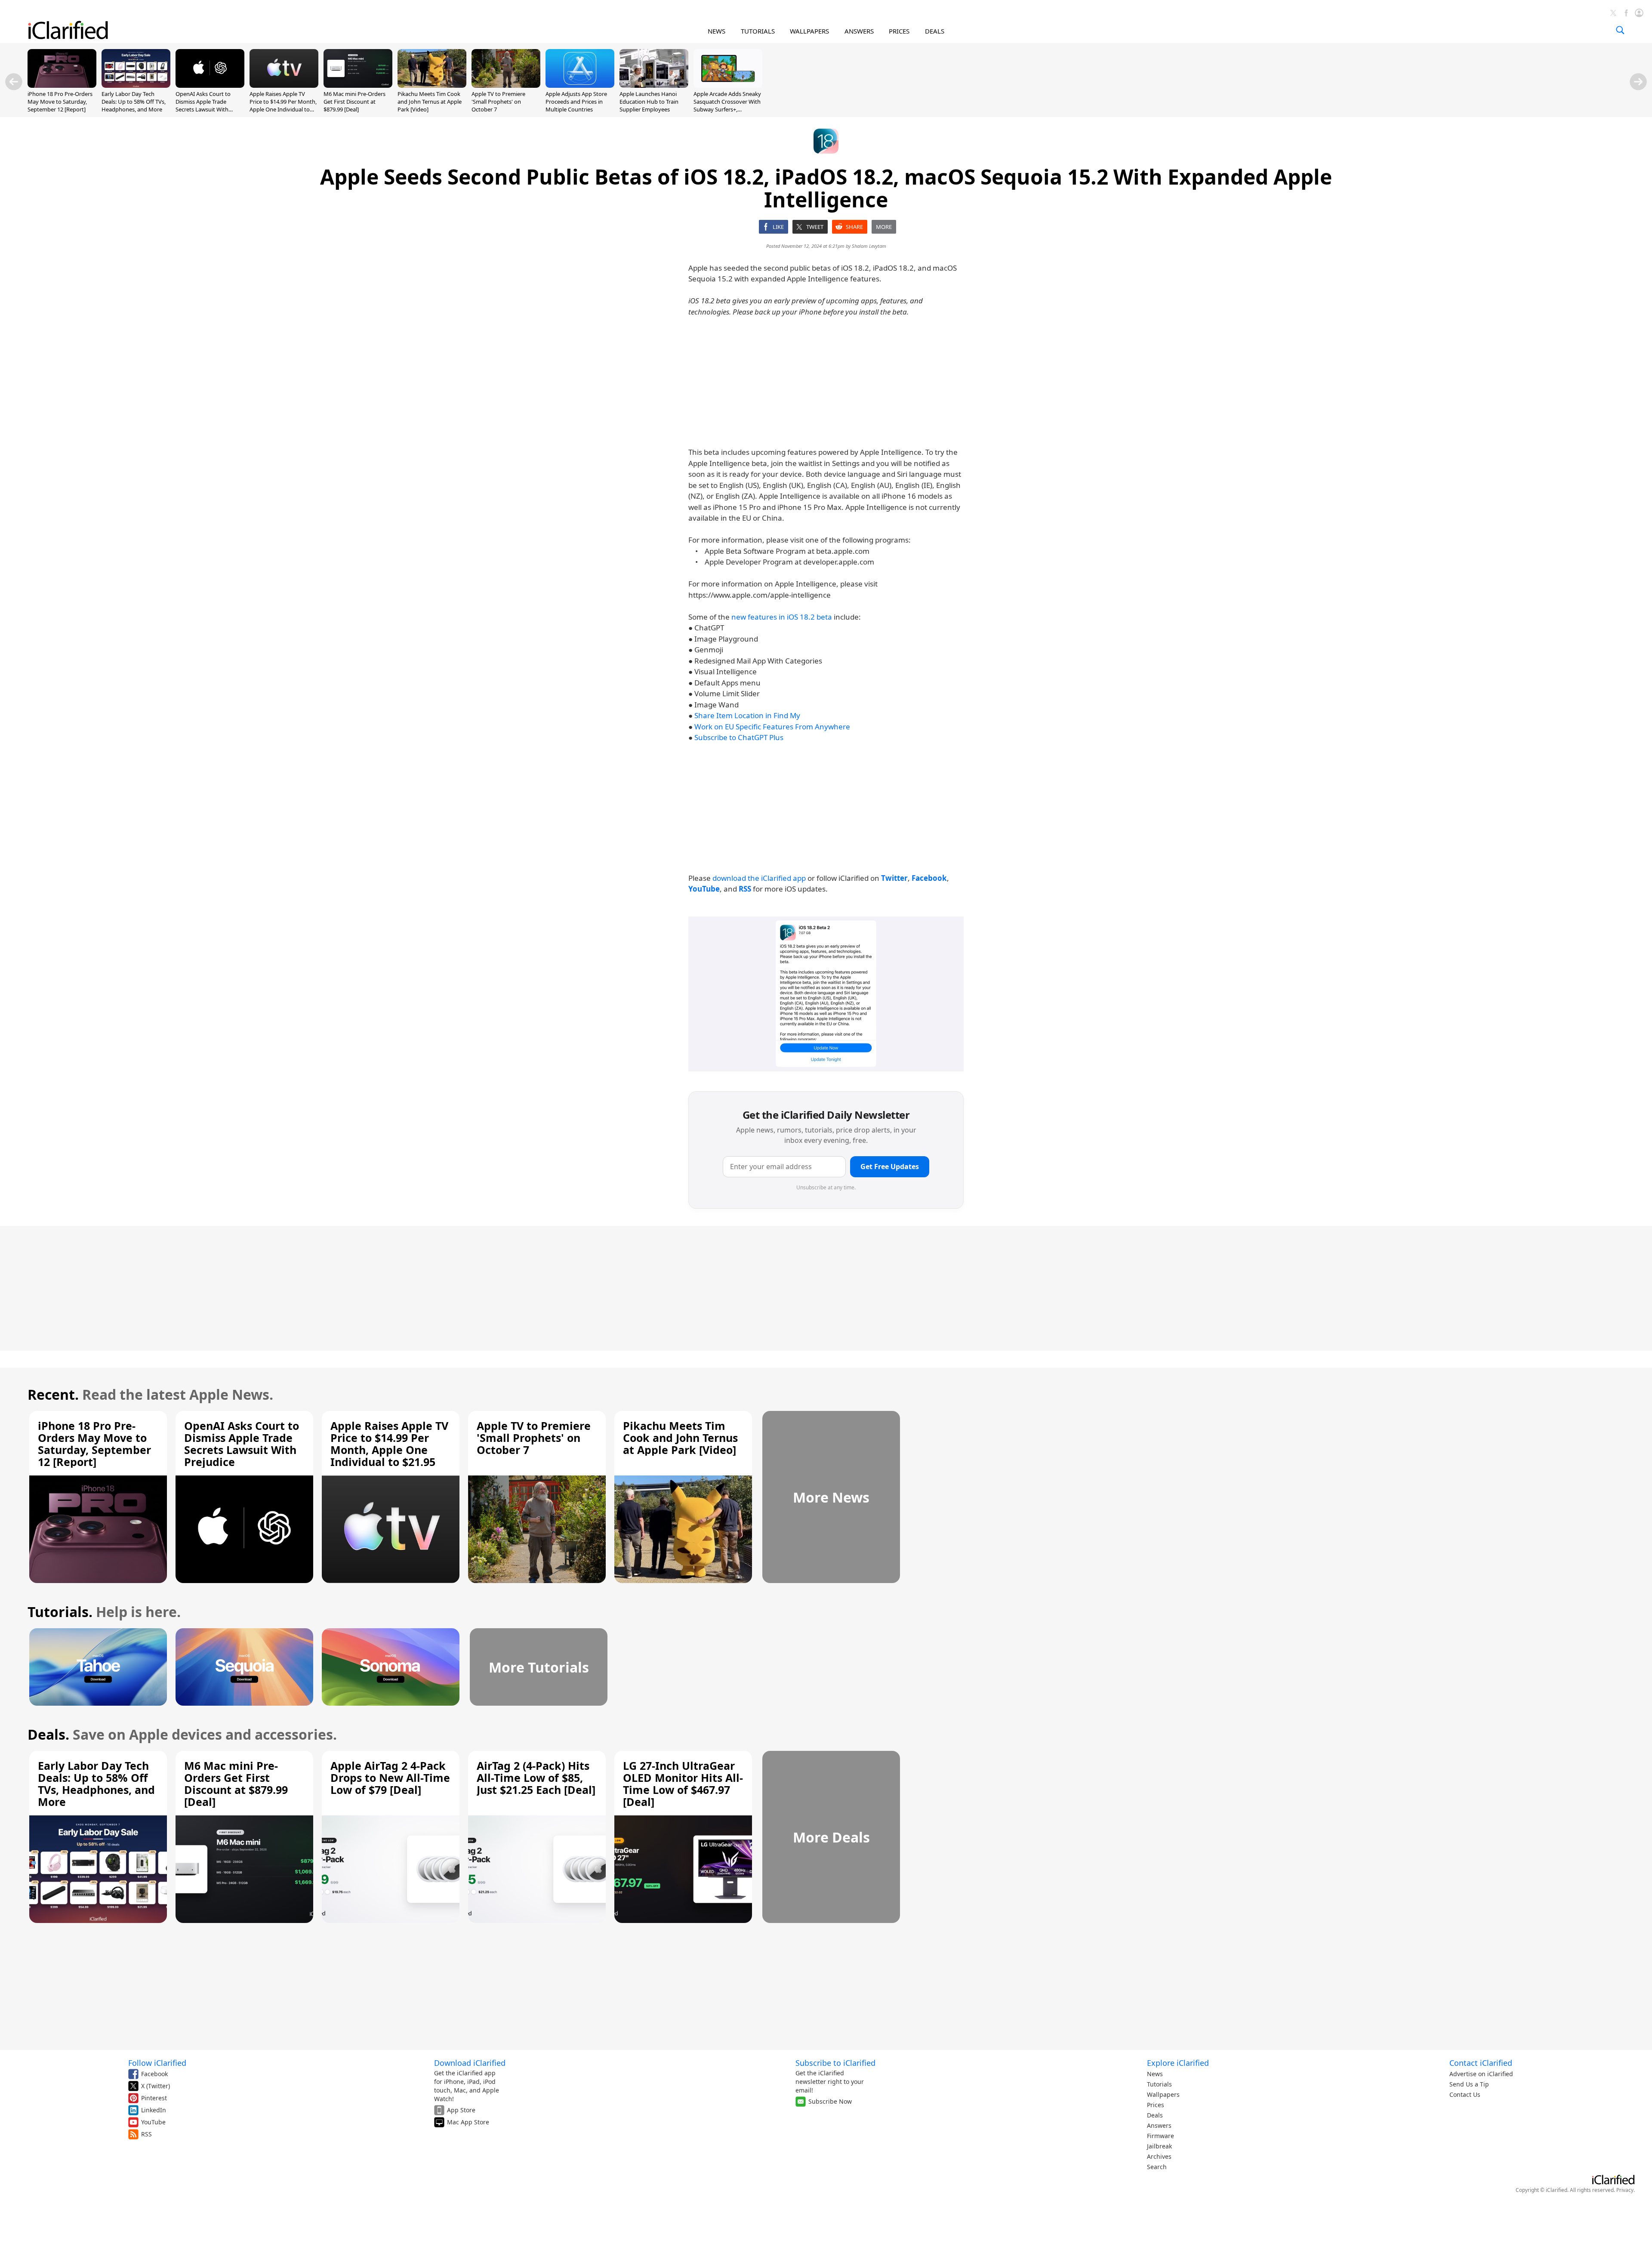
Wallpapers (1163, 2094)
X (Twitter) (156, 2086)
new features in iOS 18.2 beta (782, 617)
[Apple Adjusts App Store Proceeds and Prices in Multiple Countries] (580, 85)
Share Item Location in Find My (747, 715)
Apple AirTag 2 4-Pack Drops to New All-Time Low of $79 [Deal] (390, 1778)
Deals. (48, 1734)
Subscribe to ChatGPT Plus (739, 737)
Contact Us (1465, 2094)
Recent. (53, 1394)
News (1155, 2074)
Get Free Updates (890, 1167)
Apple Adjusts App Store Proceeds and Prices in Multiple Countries (576, 102)
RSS (146, 2134)
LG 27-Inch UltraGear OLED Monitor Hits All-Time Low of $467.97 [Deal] (683, 1784)
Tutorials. (60, 1612)
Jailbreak (1159, 2146)
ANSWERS (859, 31)
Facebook (154, 2074)
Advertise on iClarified (1481, 2074)
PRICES (899, 31)
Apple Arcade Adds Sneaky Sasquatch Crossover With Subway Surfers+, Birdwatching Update (727, 106)
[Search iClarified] (1620, 30)
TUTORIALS (758, 31)
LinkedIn (154, 2110)
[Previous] (14, 82)
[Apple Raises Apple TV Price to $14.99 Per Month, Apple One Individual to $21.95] (284, 85)
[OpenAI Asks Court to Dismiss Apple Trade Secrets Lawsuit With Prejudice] (210, 85)
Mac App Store (468, 2122)
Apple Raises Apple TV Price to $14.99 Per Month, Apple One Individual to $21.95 (283, 106)
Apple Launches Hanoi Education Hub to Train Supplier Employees (649, 102)
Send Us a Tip (1469, 2084)
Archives (1159, 2156)
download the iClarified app (759, 878)
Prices (1156, 2105)
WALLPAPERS (809, 31)
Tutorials (1159, 2084)
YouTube (153, 2122)
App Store (461, 2110)
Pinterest (154, 2098)
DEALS (935, 31)
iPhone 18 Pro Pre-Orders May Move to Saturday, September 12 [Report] (60, 102)
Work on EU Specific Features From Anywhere (772, 727)
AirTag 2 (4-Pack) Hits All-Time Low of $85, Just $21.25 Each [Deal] (536, 1778)
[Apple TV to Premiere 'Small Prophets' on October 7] (506, 85)
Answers (1159, 2125)
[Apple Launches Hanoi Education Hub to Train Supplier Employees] (654, 85)
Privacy (1625, 2190)
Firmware (1160, 2136)
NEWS (717, 31)
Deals (1155, 2115)
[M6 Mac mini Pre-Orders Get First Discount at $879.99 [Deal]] (358, 85)
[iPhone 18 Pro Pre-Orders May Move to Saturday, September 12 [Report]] (62, 85)
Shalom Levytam (869, 246)
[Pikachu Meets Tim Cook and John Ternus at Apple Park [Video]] (432, 85)
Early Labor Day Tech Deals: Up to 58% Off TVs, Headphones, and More (134, 102)
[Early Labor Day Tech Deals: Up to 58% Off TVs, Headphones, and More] (136, 85)
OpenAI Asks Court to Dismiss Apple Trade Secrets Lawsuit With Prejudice (203, 106)
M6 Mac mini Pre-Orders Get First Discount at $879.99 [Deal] (354, 102)
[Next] (1638, 82)
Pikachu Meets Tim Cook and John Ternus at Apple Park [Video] (430, 102)
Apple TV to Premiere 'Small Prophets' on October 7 (498, 102)
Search (1157, 2167)
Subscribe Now (830, 2101)
